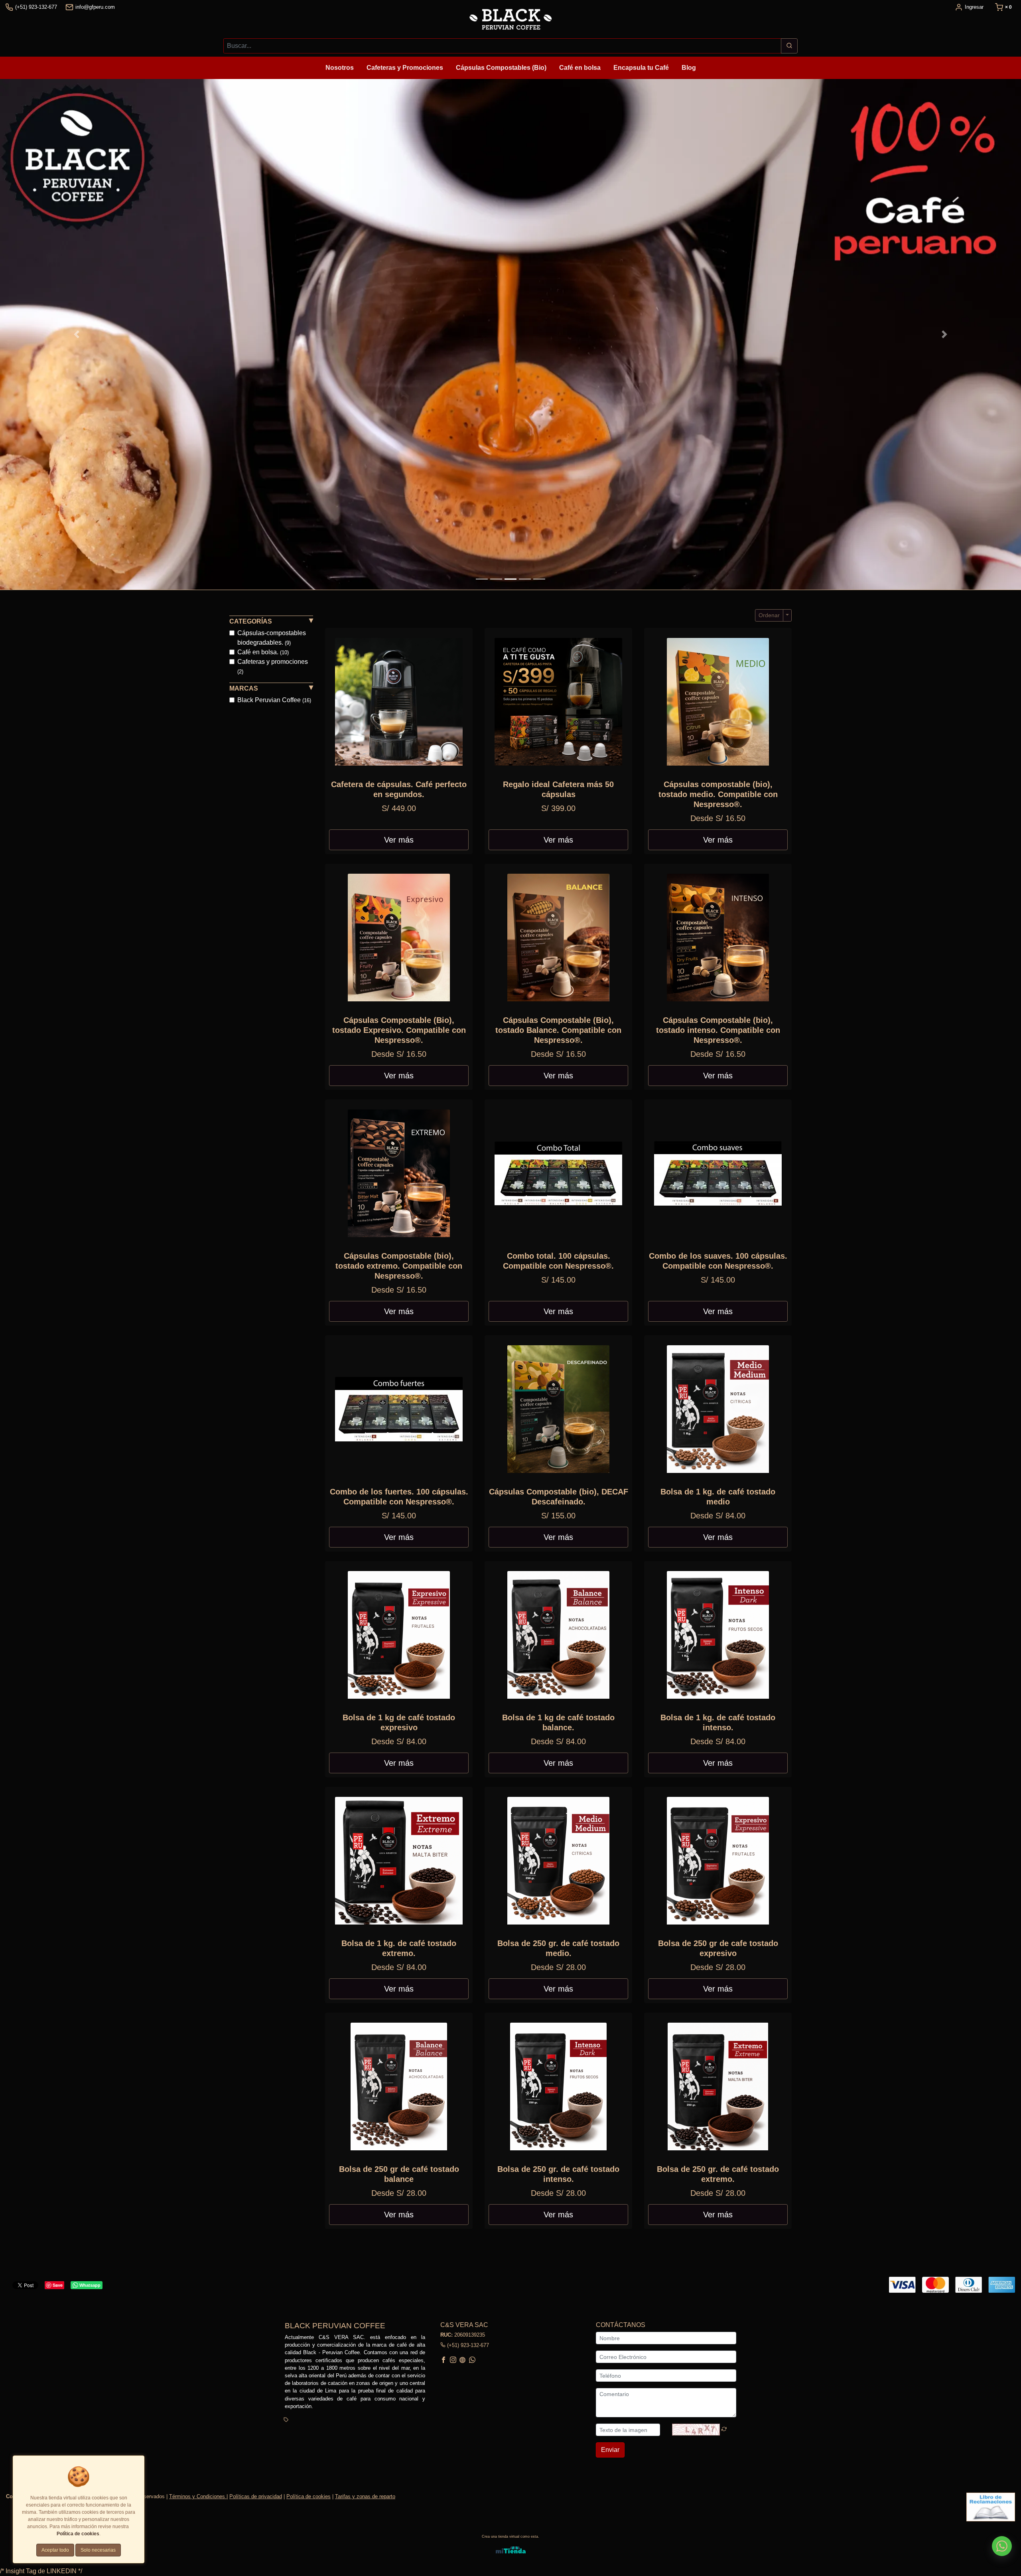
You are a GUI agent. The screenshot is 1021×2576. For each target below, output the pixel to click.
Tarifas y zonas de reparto (365, 2496)
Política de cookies (308, 2496)
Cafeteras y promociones (273, 666)
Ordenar (769, 615)
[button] (77, 334)
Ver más (399, 840)
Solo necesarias (98, 2550)
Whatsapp (90, 2285)
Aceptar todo (55, 2550)
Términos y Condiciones (198, 2496)
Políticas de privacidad (256, 2496)
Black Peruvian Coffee (274, 700)
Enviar (610, 2450)
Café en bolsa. (263, 652)
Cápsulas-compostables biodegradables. (272, 638)
